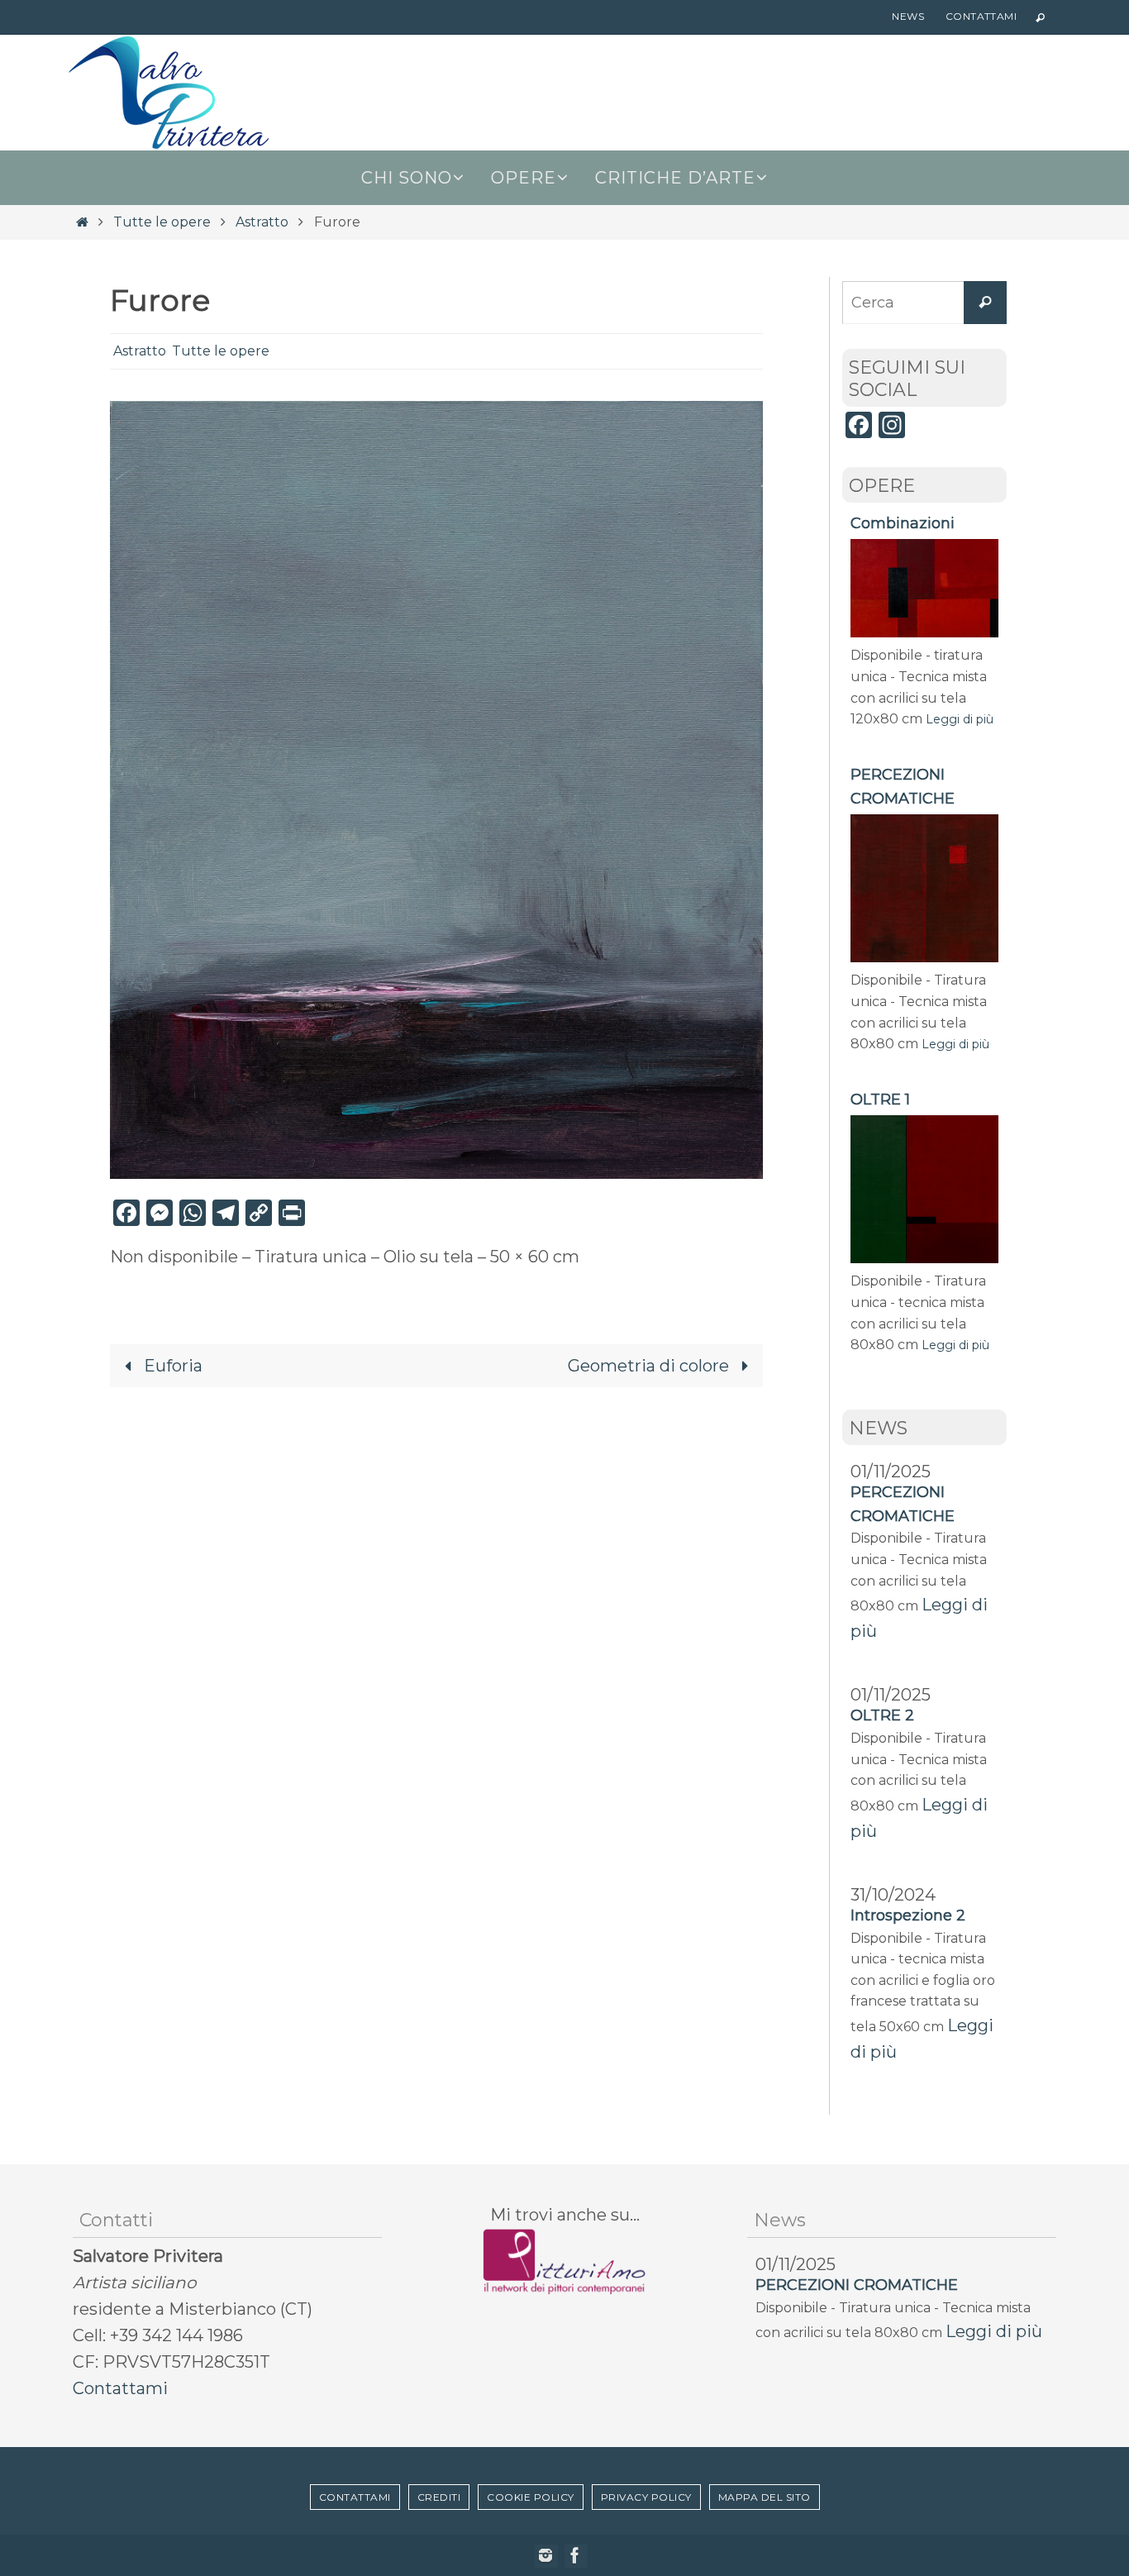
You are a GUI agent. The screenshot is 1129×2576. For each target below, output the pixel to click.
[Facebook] (575, 2555)
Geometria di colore (650, 1366)
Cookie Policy (531, 2497)
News (908, 16)
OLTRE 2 (882, 1715)
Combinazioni (903, 523)
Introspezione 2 (908, 1915)
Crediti (439, 2497)
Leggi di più (960, 719)
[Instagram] (545, 2555)
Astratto (262, 222)
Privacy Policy (646, 2497)
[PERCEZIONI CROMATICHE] (924, 957)
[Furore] (436, 1173)
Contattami (981, 16)
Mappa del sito (765, 2497)
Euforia (171, 1366)
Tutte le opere (162, 222)
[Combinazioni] (924, 632)
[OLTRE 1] (924, 1258)
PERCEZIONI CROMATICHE (857, 2285)
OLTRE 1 (880, 1100)
